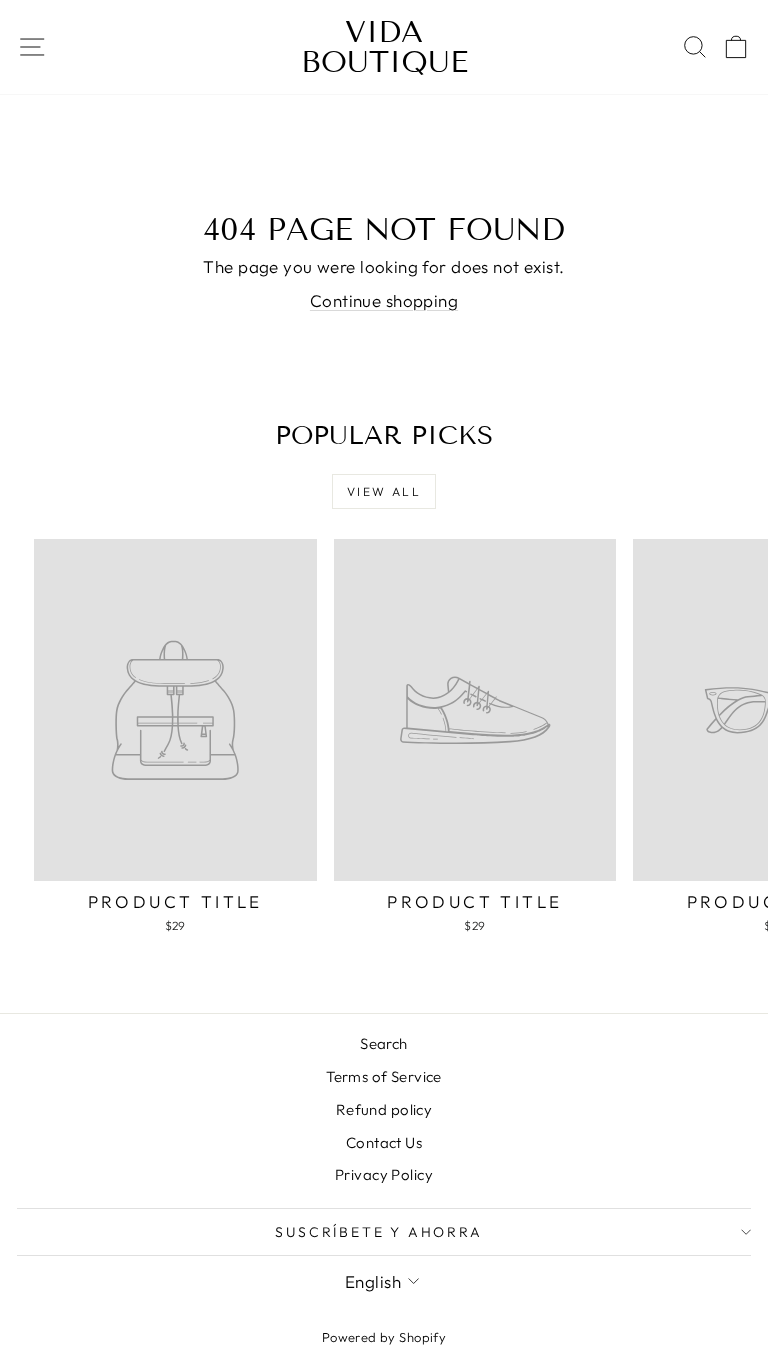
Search (384, 1043)
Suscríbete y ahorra (378, 1232)
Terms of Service (384, 1076)
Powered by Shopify (384, 1337)
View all (384, 491)
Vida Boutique (384, 47)
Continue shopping (384, 300)
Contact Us (384, 1142)
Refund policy (384, 1109)
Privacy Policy (384, 1174)
